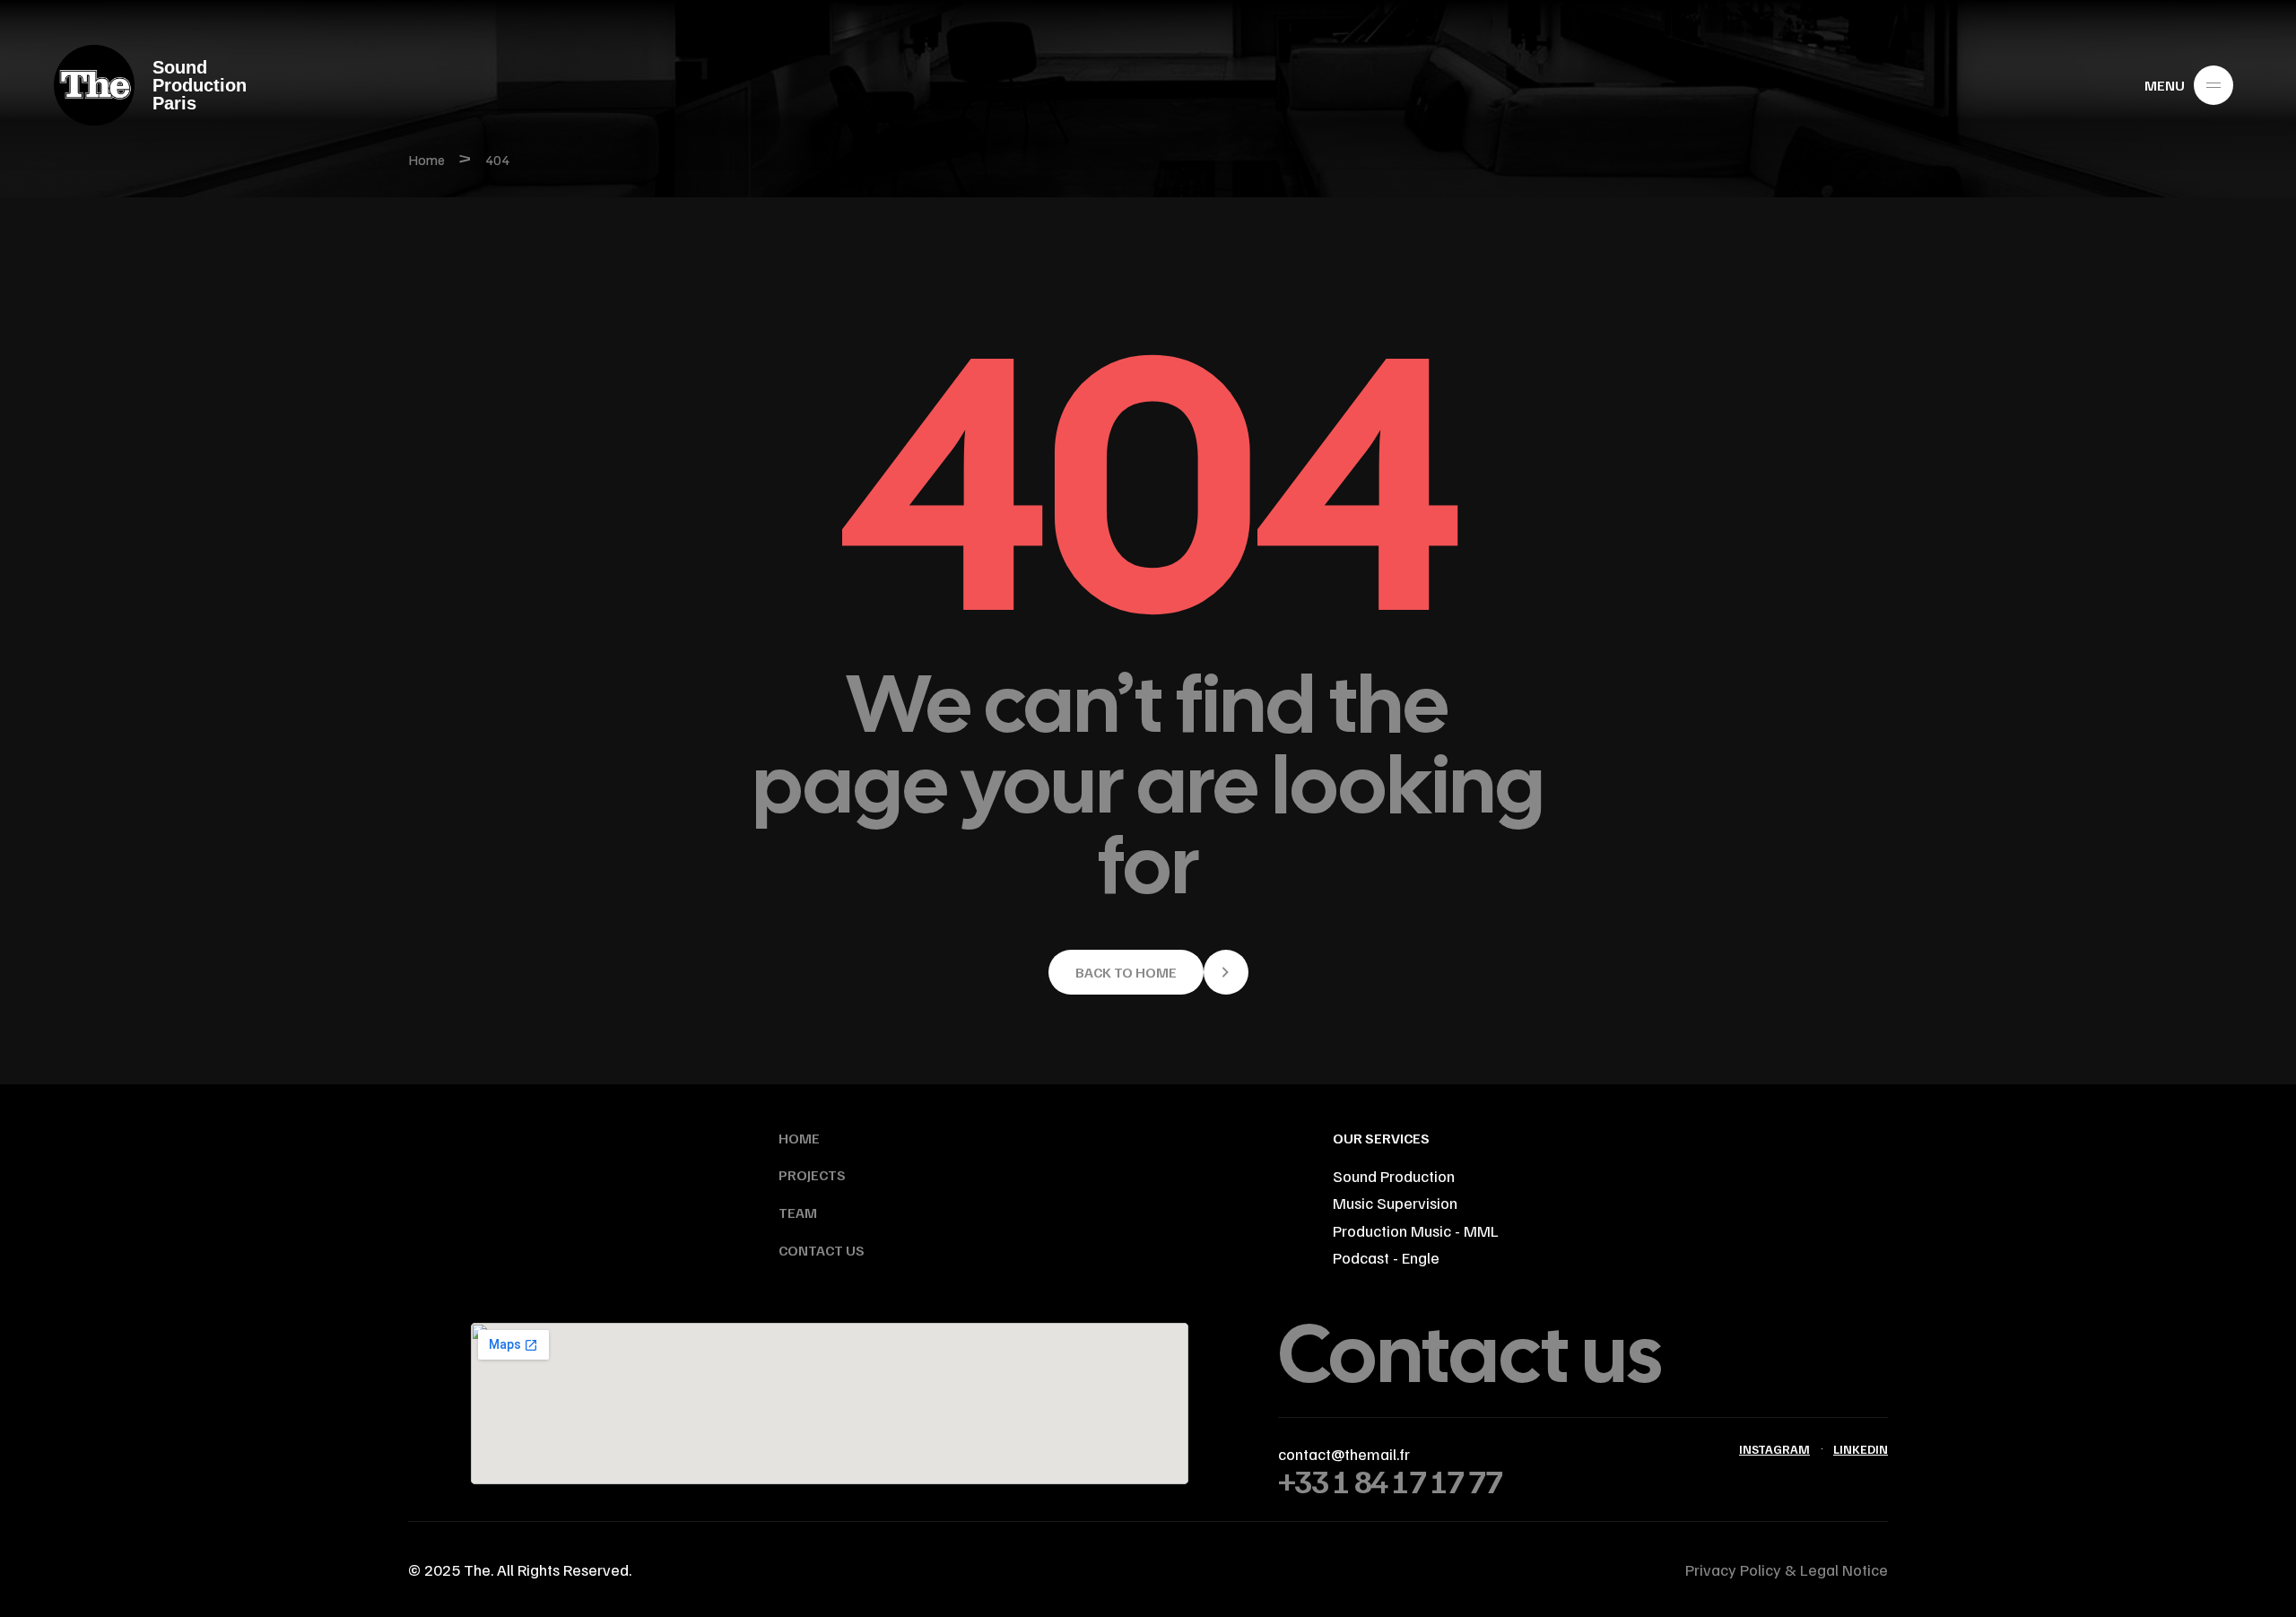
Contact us (1470, 1354)
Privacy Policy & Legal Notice (1787, 1569)
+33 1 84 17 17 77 (1390, 1480)
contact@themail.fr (1344, 1454)
